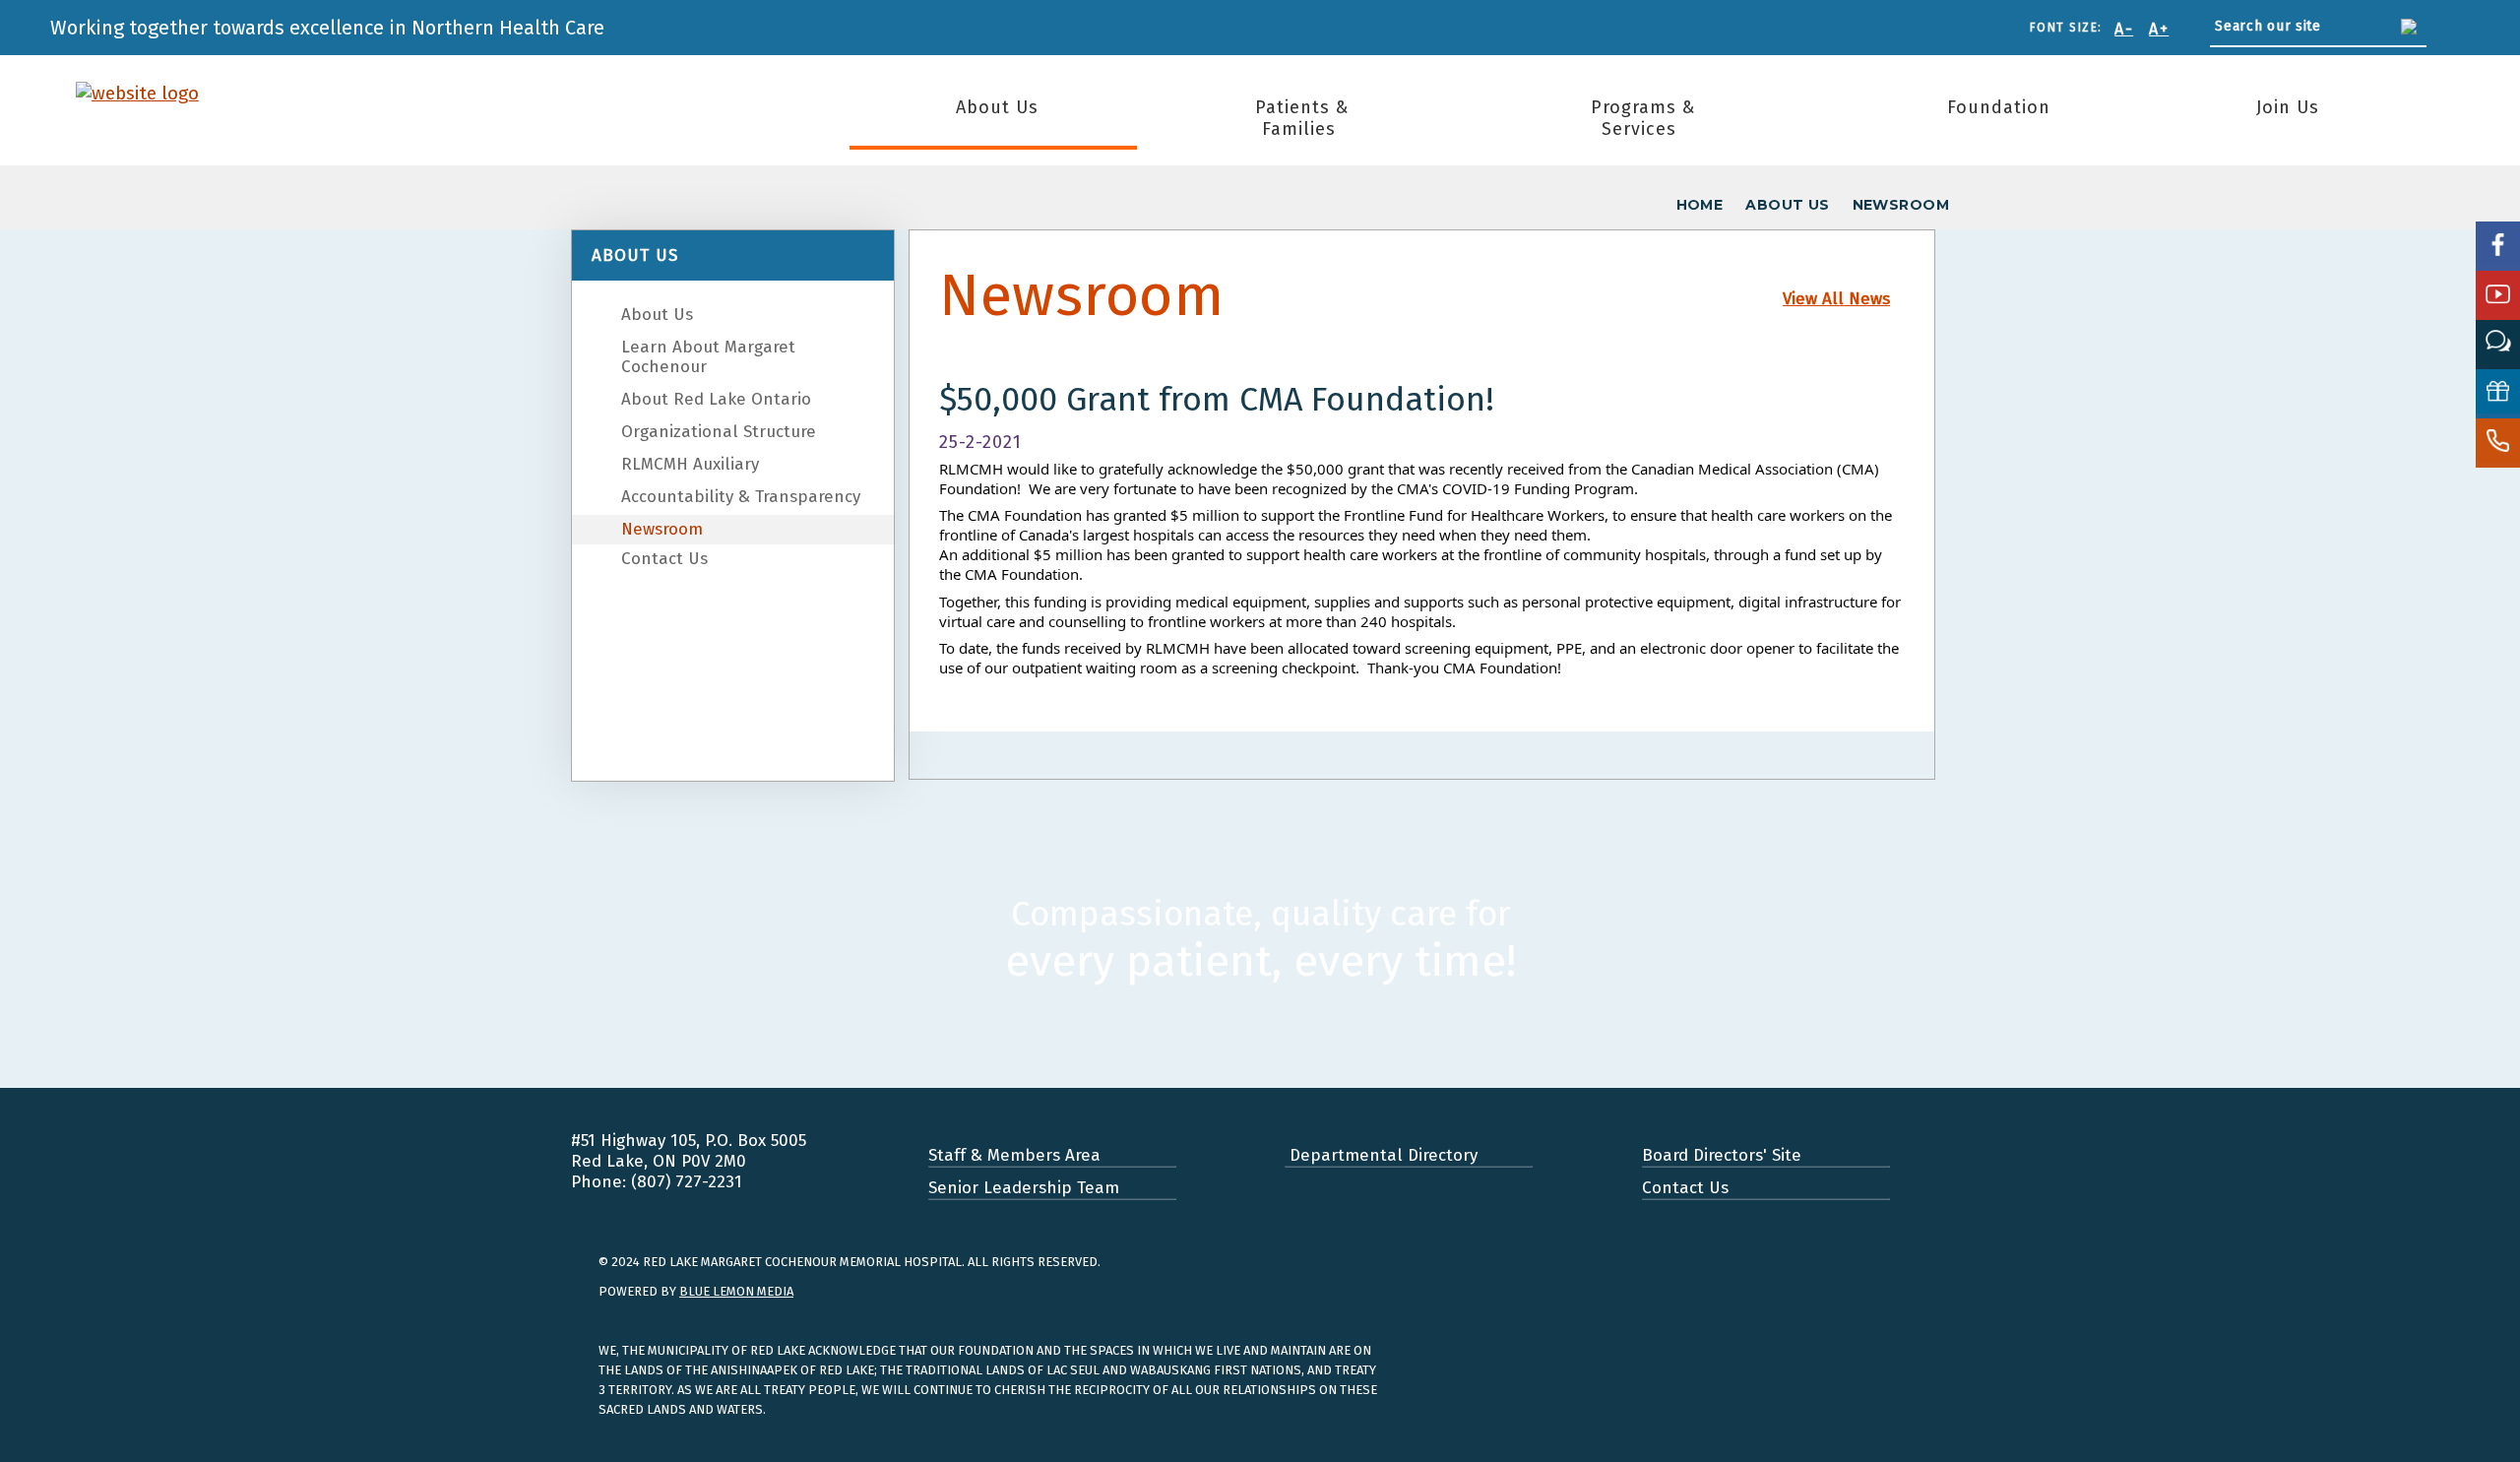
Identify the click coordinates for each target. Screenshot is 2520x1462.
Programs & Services (1643, 118)
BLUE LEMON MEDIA (736, 1291)
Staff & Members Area (1014, 1155)
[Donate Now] (2498, 394)
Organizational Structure (719, 432)
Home (1700, 205)
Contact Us (664, 559)
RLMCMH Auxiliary (690, 464)
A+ (2159, 29)
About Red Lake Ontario (716, 399)
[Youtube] (2498, 295)
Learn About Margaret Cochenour (708, 357)
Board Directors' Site (1722, 1155)
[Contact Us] (2498, 443)
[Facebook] (2498, 246)
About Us (997, 107)
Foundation (1999, 107)
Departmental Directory (1381, 1155)
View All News (1836, 299)
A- (2124, 29)
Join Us (2288, 107)
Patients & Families (1302, 118)
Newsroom (662, 529)
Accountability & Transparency (741, 497)
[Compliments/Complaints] (2498, 345)
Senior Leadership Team (1024, 1188)
